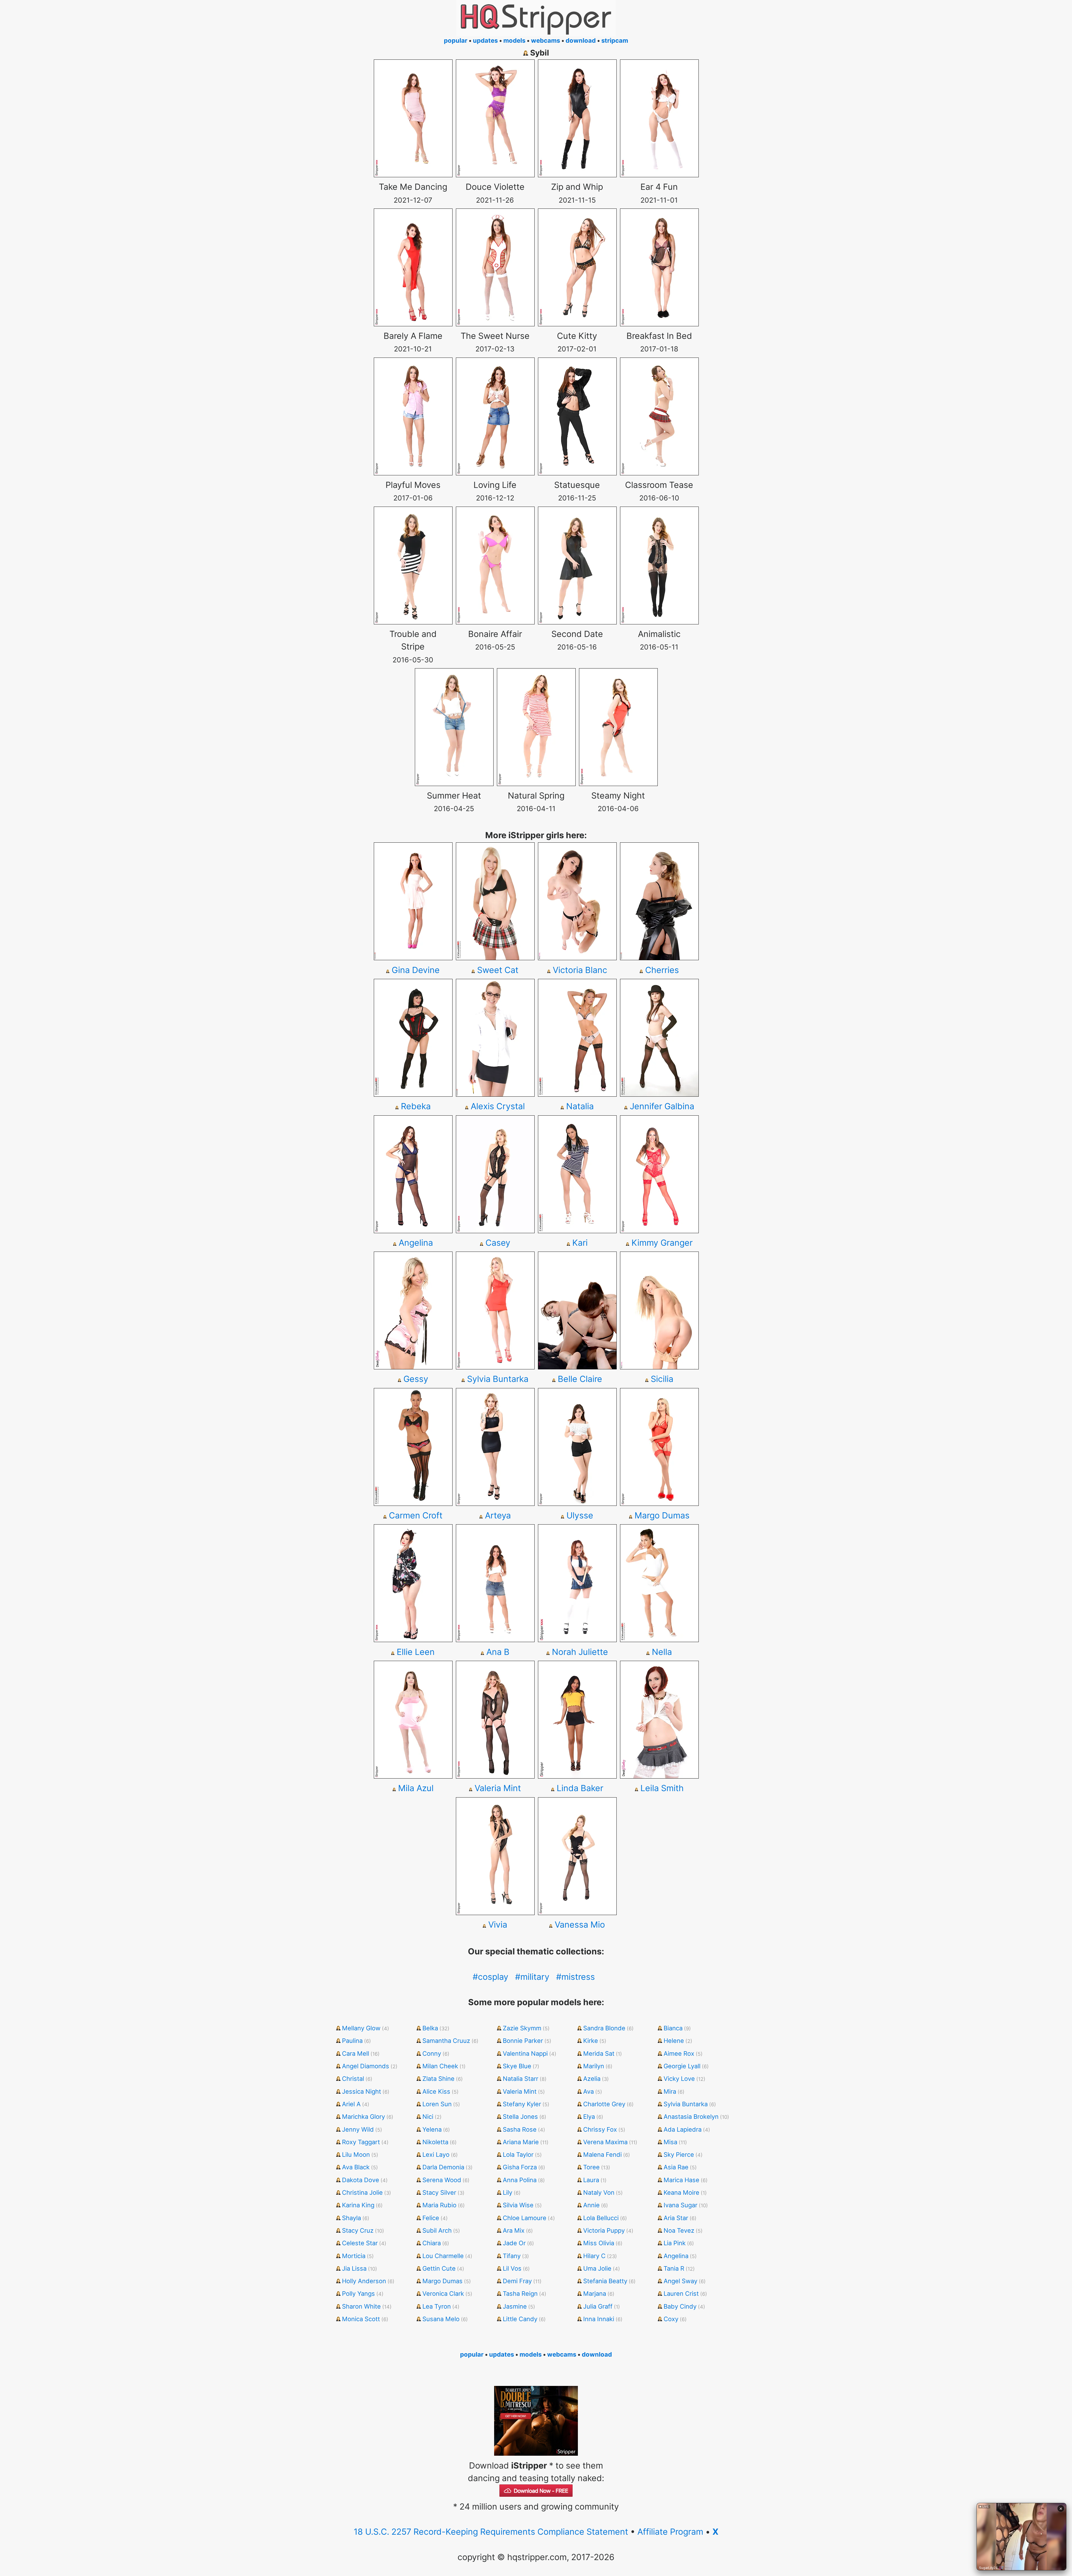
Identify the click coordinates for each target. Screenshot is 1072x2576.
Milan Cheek (440, 2066)
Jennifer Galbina (662, 1106)
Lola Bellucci (601, 2218)
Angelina (416, 1243)
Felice (431, 2218)
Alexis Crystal (498, 1106)
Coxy (671, 2319)
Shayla (351, 2218)
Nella (662, 1652)
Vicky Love (679, 2079)
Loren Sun (437, 2104)
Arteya (498, 1515)
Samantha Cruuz (446, 2041)
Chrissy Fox (600, 2129)
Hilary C (594, 2256)
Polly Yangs (358, 2294)
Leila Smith (662, 1788)
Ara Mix (514, 2230)
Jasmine (515, 2306)
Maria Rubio (439, 2205)
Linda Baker (580, 1788)
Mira (670, 2091)
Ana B (498, 1652)
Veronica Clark (443, 2294)
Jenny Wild (358, 2129)
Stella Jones (520, 2117)
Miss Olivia (599, 2243)
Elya (589, 2117)
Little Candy (520, 2319)
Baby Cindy (680, 2306)
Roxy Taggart (361, 2142)
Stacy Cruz (358, 2230)
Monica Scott (361, 2319)
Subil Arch (437, 2230)
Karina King (358, 2205)
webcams (545, 40)
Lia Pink (675, 2243)
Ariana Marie (521, 2142)
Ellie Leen (416, 1652)
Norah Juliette (580, 1652)
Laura (591, 2180)
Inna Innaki (599, 2319)
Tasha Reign (520, 2294)
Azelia (592, 2079)
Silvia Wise (518, 2205)
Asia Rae (676, 2167)
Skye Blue (517, 2066)
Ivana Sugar (680, 2205)
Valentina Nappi (525, 2053)
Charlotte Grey (604, 2104)
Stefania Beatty (605, 2281)
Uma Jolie (597, 2268)
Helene (674, 2041)
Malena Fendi (602, 2155)
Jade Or (514, 2243)
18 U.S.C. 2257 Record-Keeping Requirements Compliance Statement (491, 2532)
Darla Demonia (443, 2167)
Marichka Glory (363, 2117)
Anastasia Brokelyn (691, 2117)
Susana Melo (441, 2319)
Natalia (580, 1106)
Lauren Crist (681, 2294)
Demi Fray (517, 2281)
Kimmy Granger (662, 1243)
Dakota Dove (361, 2180)
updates (485, 40)
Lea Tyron (437, 2306)
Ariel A (351, 2104)
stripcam (615, 40)
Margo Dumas (662, 1515)
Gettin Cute (439, 2268)
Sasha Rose (520, 2129)
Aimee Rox (679, 2053)
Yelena (432, 2129)
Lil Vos (512, 2268)
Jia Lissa (354, 2268)
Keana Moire (681, 2192)
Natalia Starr (521, 2079)
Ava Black (356, 2167)
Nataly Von (599, 2192)
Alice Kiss (436, 2091)
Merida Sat (599, 2053)
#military (532, 1977)
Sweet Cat (498, 970)
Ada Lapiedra (683, 2129)
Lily (508, 2192)
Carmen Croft (416, 1515)
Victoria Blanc (580, 970)
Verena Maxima (605, 2142)
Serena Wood (442, 2180)
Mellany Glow (361, 2028)
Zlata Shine (438, 2079)
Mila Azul (416, 1788)
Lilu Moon (356, 2155)
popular (456, 40)
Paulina (352, 2041)
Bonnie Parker (523, 2041)
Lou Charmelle (443, 2256)
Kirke (591, 2041)
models (514, 40)
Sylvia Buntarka (498, 1379)
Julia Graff (598, 2306)
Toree (591, 2167)
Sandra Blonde (604, 2028)
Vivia (498, 1925)
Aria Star (676, 2218)
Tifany (512, 2256)
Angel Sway (680, 2281)
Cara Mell (356, 2053)
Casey (498, 1243)
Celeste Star (360, 2243)
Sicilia (662, 1379)
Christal (353, 2079)
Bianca (673, 2028)
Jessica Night (362, 2091)
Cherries (662, 970)
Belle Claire (580, 1379)
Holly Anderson (364, 2281)
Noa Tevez (679, 2230)
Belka (430, 2028)
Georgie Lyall (682, 2066)
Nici (428, 2117)
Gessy (416, 1379)
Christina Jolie (362, 2192)
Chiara (432, 2243)
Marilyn (594, 2066)
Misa (670, 2142)
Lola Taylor (518, 2155)
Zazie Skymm (522, 2028)
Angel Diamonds (366, 2066)
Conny (432, 2053)
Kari (580, 1243)
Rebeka (416, 1106)
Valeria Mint (498, 1788)
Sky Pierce (679, 2155)
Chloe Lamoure (525, 2218)
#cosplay (490, 1977)
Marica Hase (681, 2180)
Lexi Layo (436, 2155)
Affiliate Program (670, 2532)
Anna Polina (520, 2180)
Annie (591, 2205)
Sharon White (361, 2306)
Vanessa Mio (580, 1925)
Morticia (354, 2256)
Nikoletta (435, 2142)
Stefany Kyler (522, 2104)
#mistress (576, 1977)
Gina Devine (416, 970)
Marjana (595, 2294)
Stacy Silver (439, 2192)
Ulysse (580, 1515)
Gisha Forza (520, 2167)
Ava (588, 2091)
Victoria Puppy (604, 2230)
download (581, 40)
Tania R (674, 2268)
